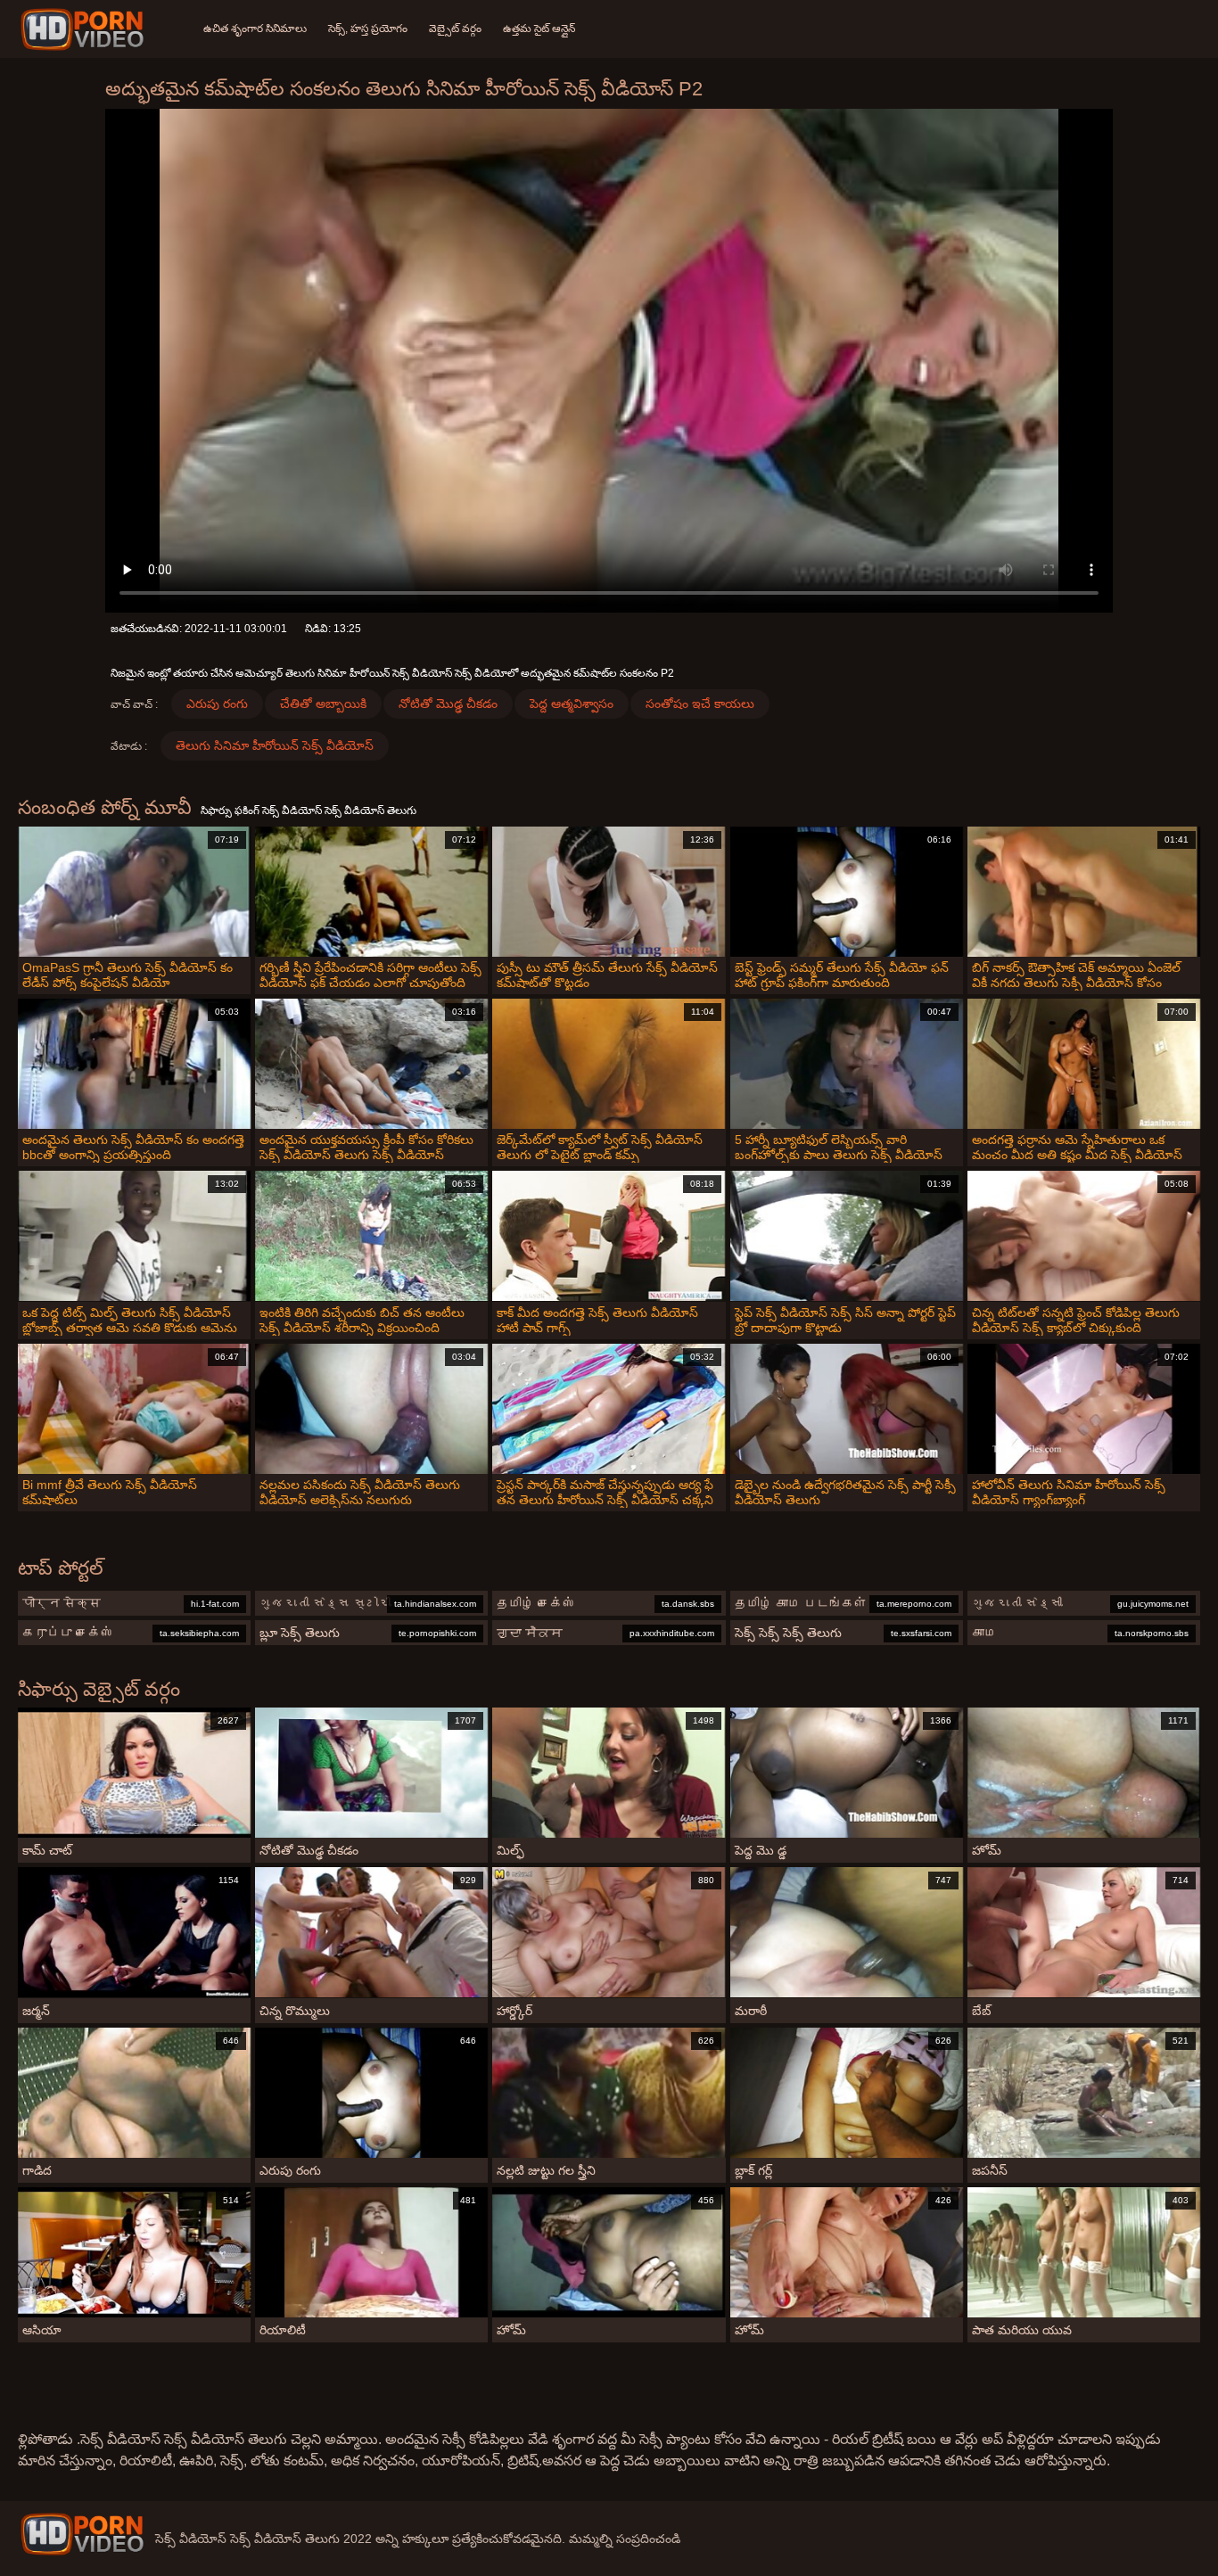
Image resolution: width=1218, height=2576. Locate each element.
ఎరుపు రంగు (217, 704)
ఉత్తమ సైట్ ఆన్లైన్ (539, 29)
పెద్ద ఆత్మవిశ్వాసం (572, 704)
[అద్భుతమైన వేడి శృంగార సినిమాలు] (82, 2534)
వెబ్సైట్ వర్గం (455, 29)
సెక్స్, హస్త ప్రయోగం (368, 29)
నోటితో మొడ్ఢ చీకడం (448, 704)
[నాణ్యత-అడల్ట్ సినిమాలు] (85, 29)
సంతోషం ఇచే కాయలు (700, 704)
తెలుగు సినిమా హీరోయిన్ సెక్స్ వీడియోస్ (275, 745)
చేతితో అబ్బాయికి (323, 704)
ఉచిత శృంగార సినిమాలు (255, 29)
